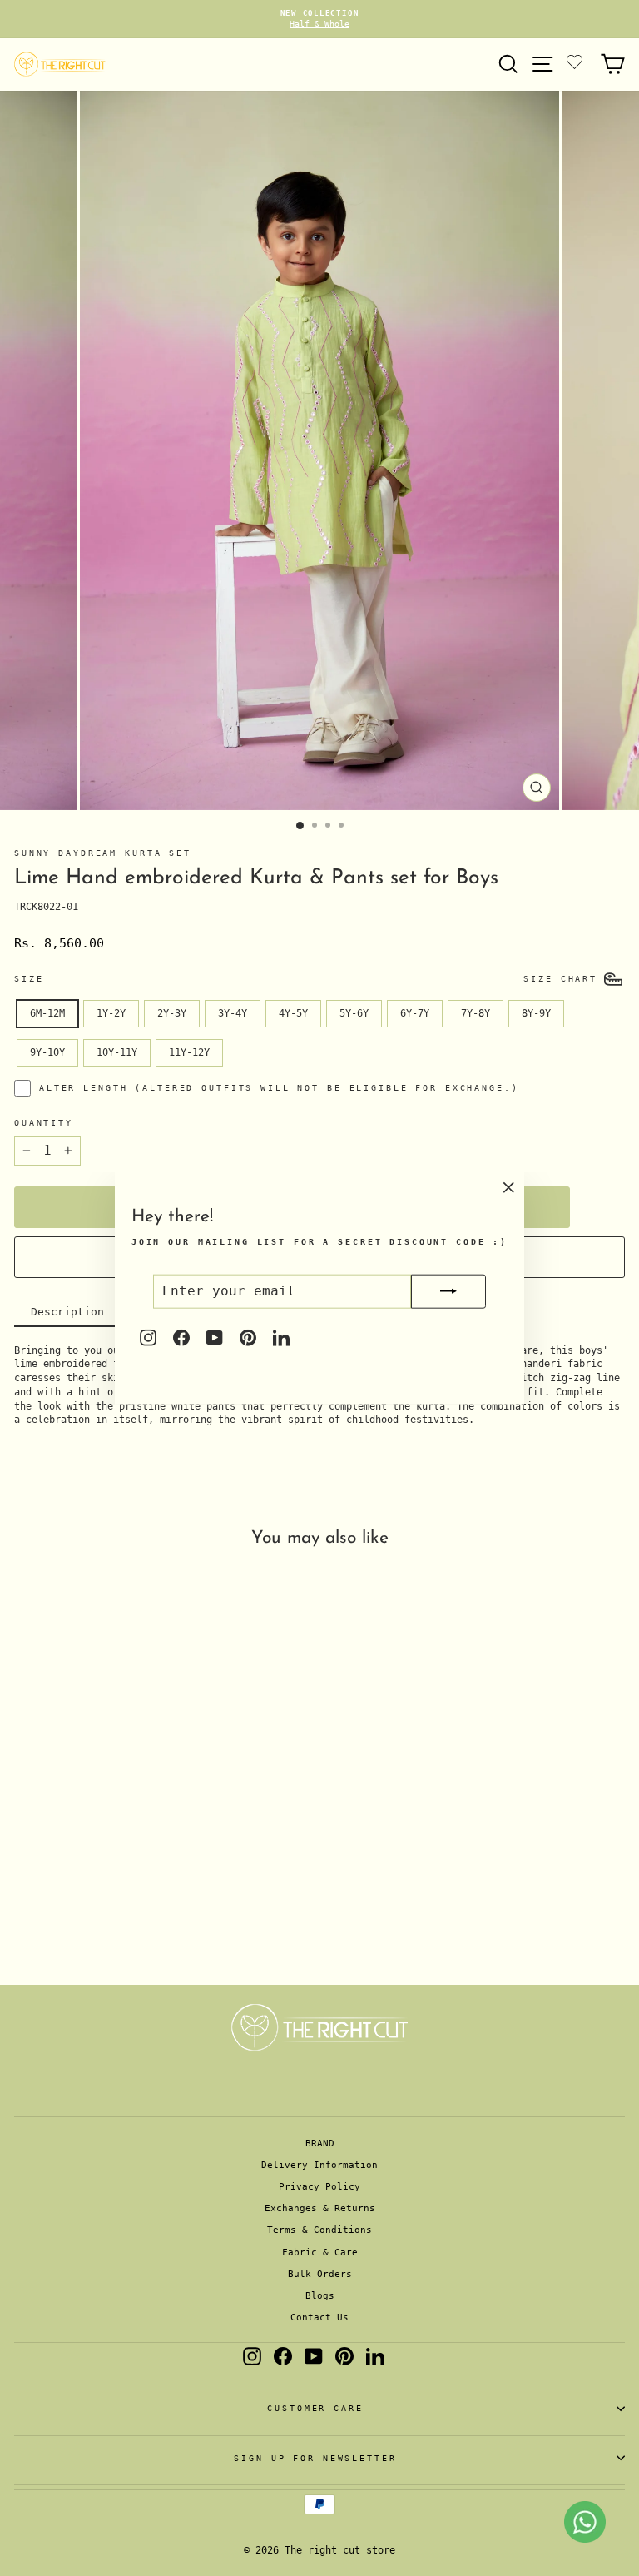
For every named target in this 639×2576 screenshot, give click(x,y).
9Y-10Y (47, 1052)
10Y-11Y (117, 1052)
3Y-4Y (233, 1013)
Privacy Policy (319, 2187)
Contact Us (319, 2317)
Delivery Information (319, 2165)
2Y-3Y (172, 1013)
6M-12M (47, 1013)
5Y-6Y (354, 1013)
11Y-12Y (189, 1052)
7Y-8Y (476, 1013)
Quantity (44, 1123)
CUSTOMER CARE (315, 2408)
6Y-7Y (415, 1013)
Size (29, 979)
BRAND (320, 2143)
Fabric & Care (320, 2253)
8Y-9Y (536, 1013)
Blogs (320, 2296)
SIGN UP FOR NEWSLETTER (315, 2458)
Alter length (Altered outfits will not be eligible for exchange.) (279, 1088)
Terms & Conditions (319, 2230)
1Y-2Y (111, 1013)
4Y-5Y (293, 1013)
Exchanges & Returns (320, 2208)
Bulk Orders (320, 2274)
